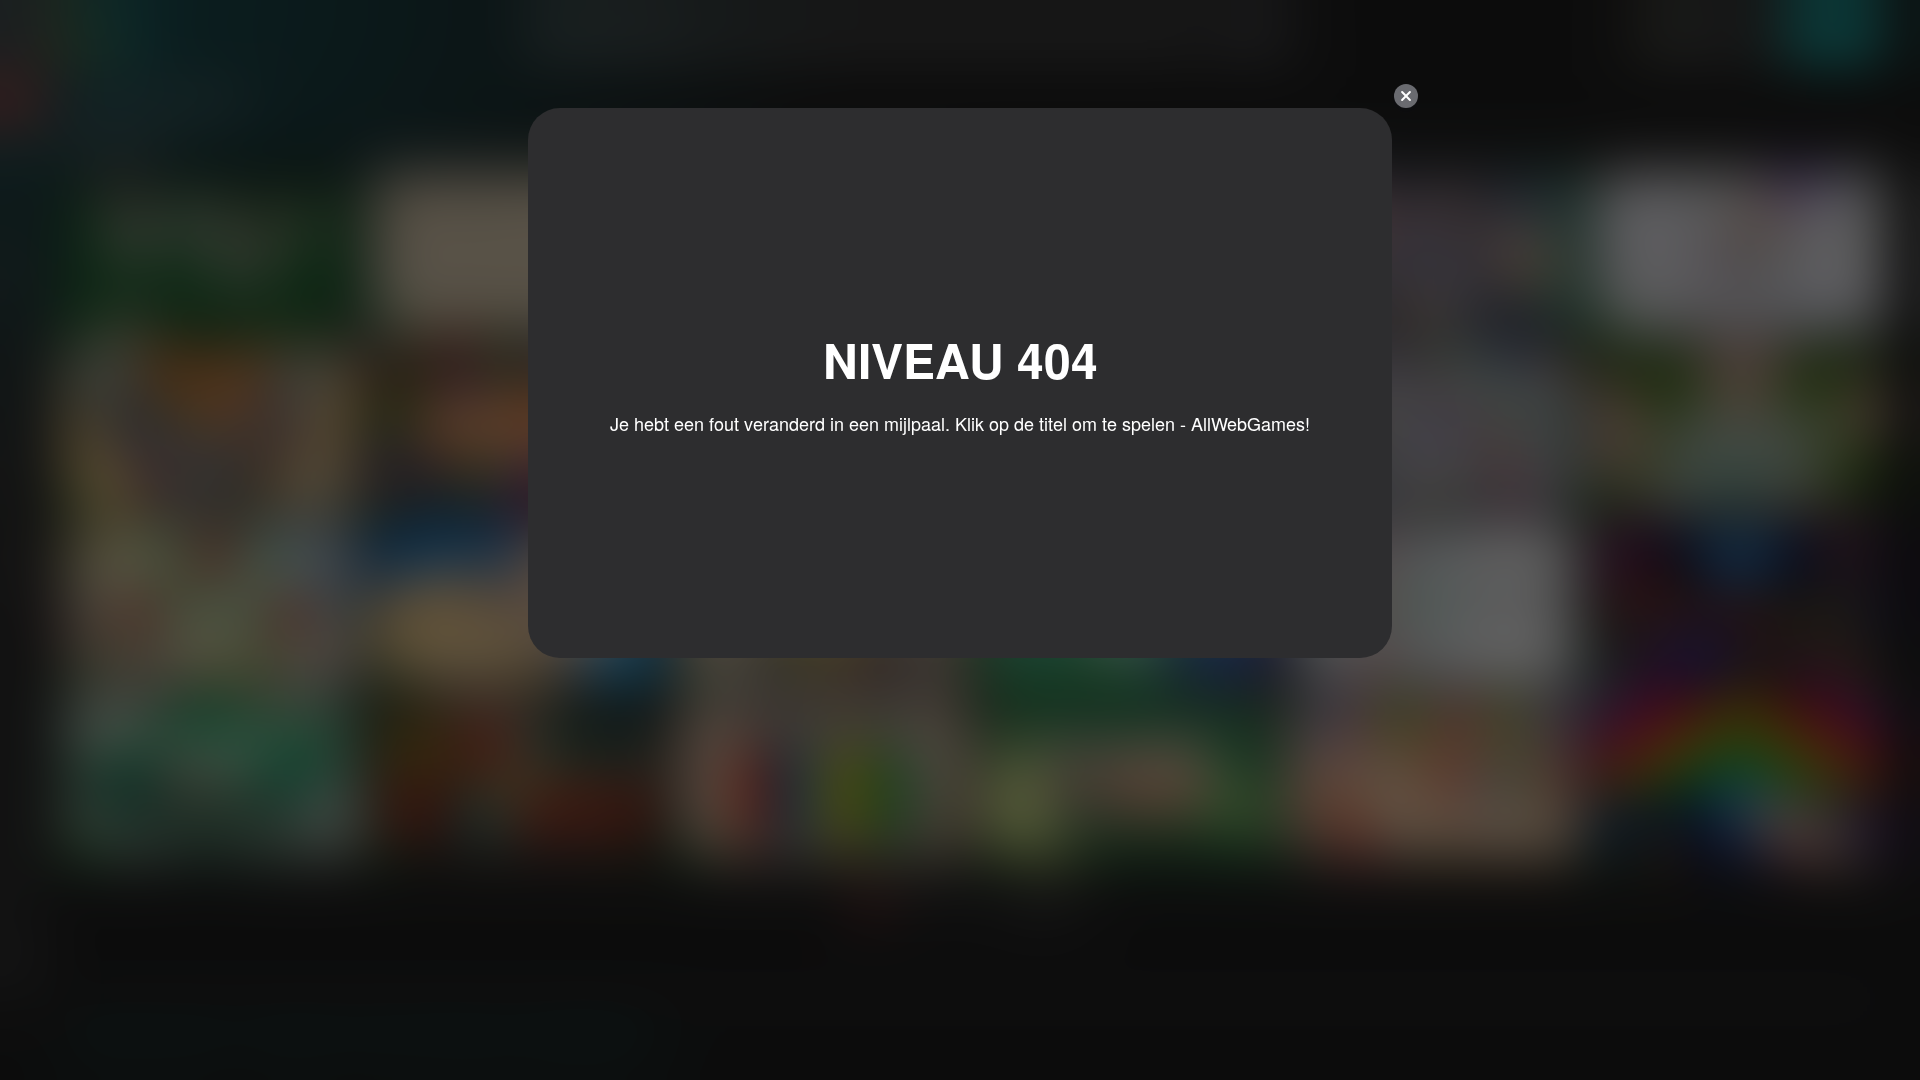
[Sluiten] (1406, 96)
